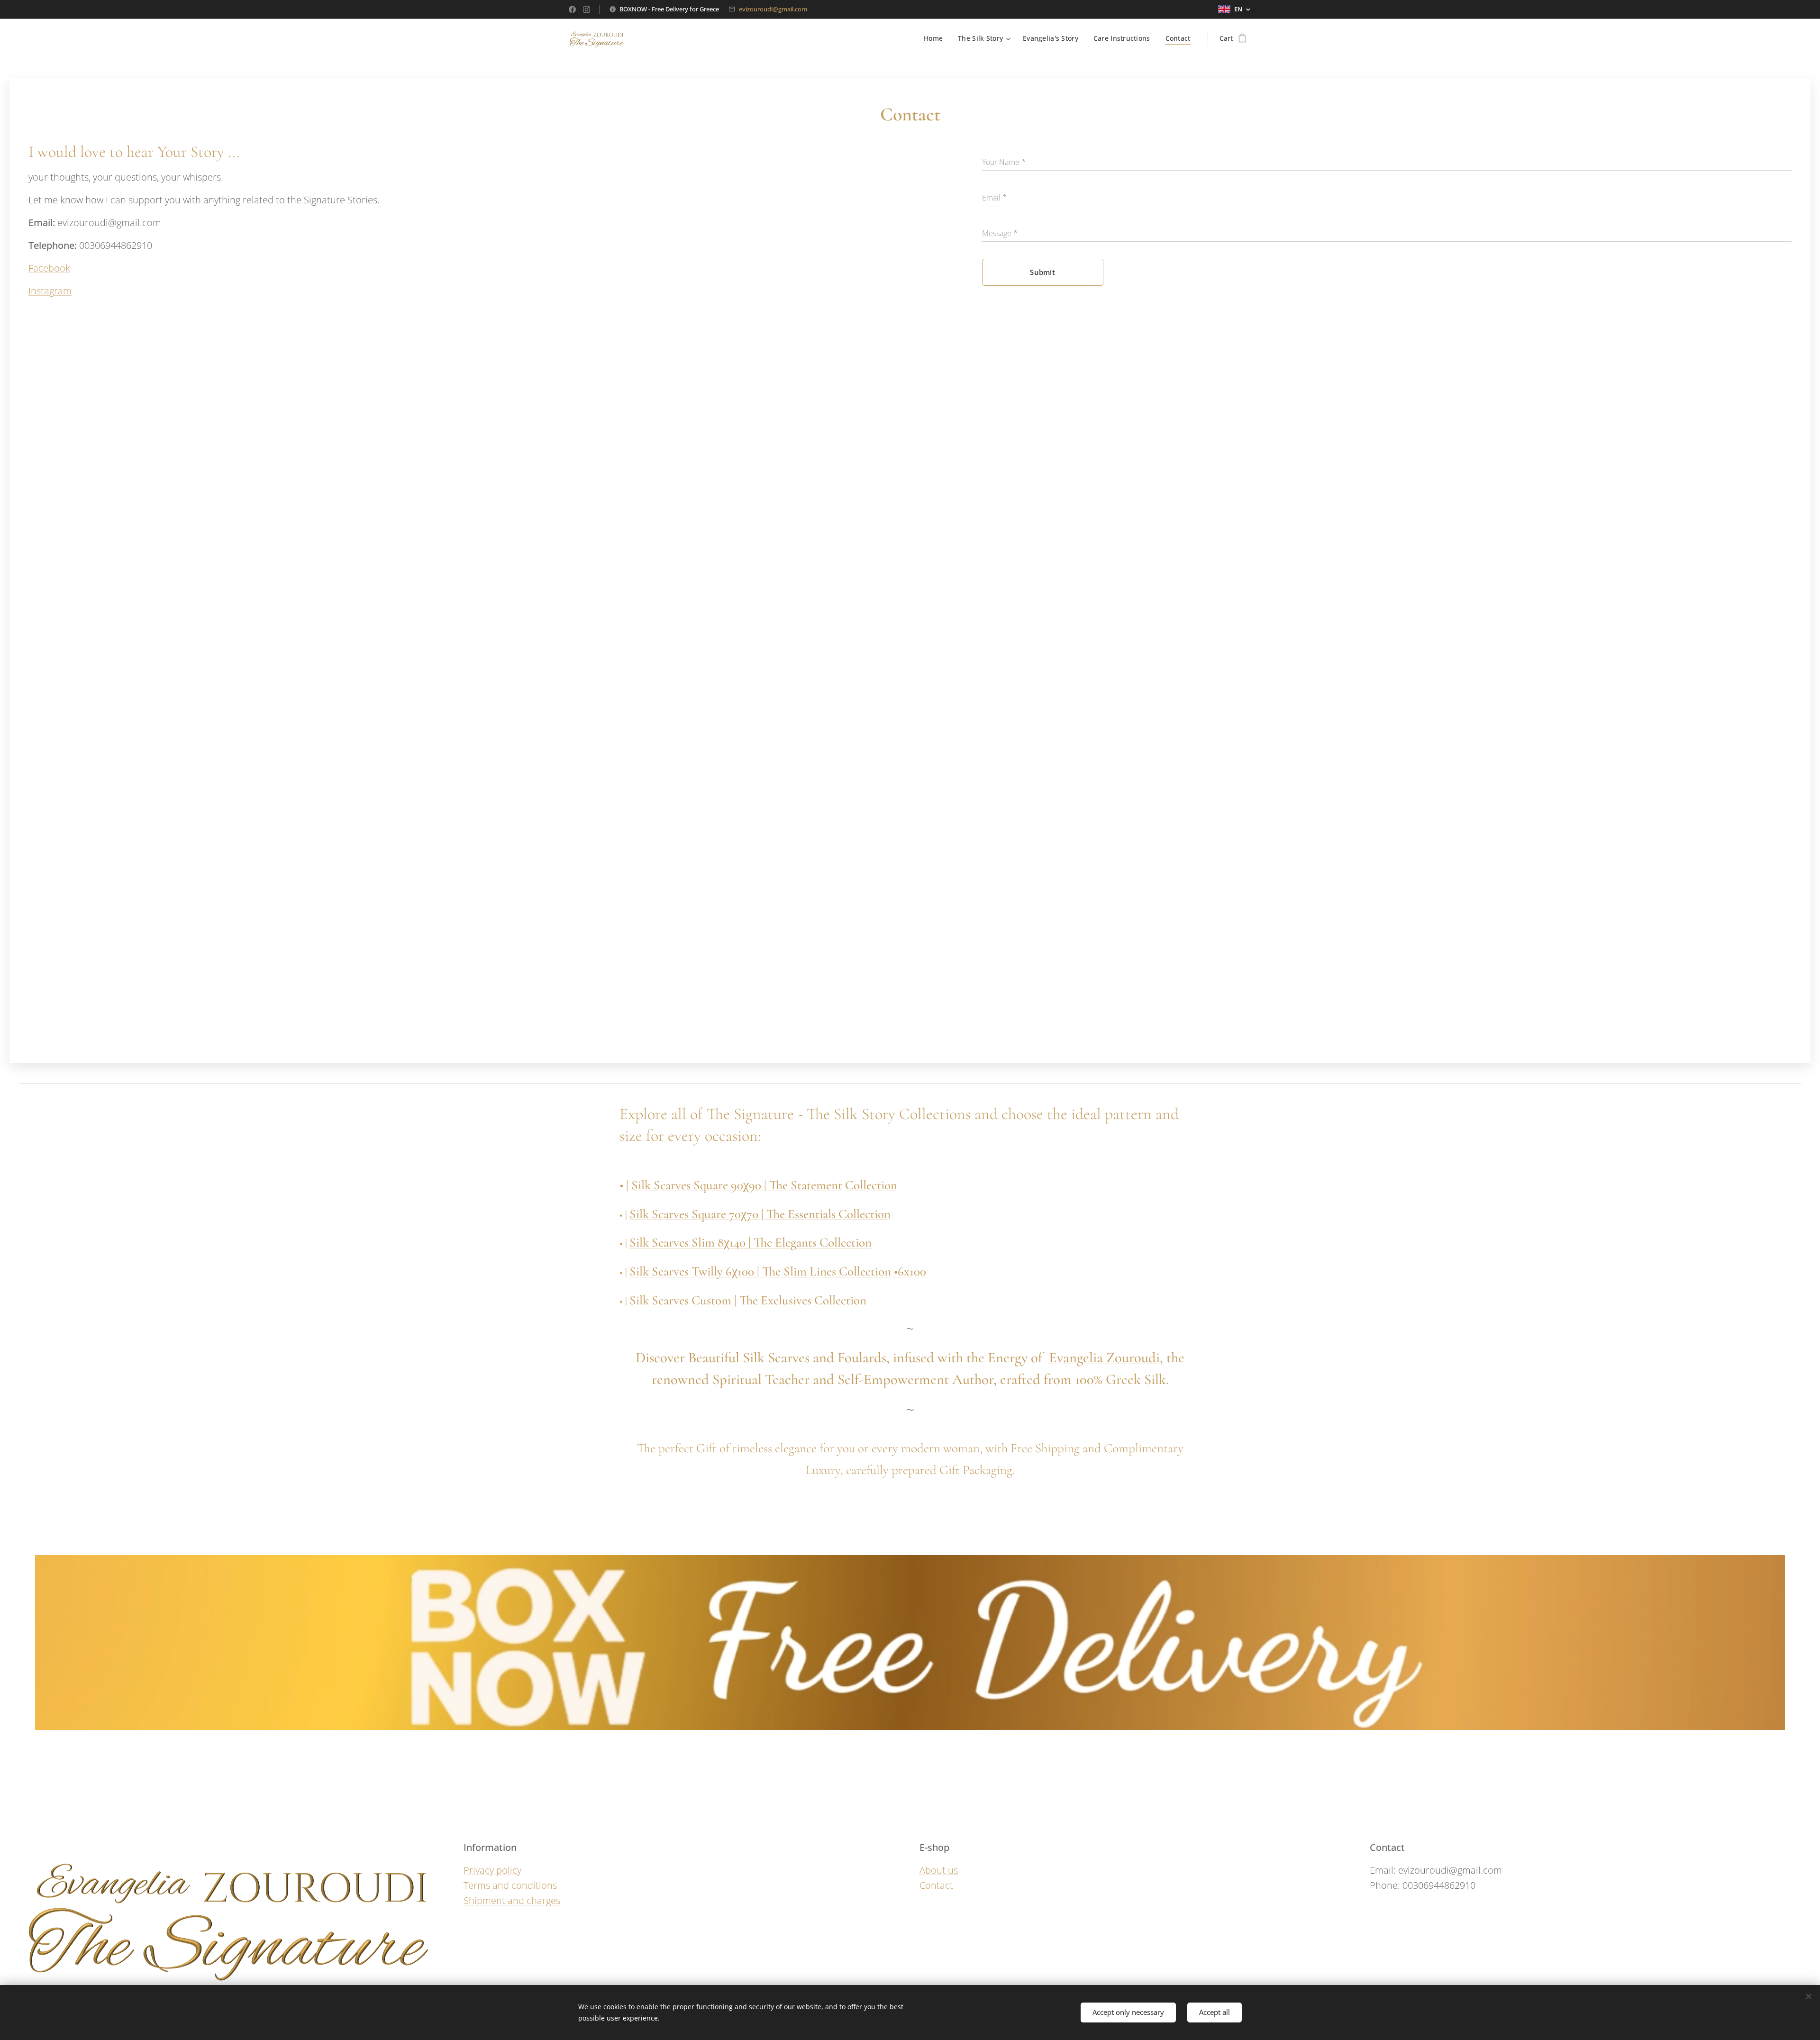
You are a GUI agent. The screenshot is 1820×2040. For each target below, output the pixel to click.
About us (939, 1870)
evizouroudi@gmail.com (773, 9)
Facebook (49, 268)
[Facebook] (572, 9)
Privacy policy (492, 1870)
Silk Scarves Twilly (678, 1271)
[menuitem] (936, 38)
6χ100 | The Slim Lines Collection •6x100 (826, 1271)
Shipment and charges (512, 1900)
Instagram (50, 291)
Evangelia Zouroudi (1104, 1358)
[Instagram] (587, 9)
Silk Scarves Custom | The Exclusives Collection (748, 1300)
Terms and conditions (510, 1885)
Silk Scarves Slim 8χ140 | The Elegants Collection (751, 1243)
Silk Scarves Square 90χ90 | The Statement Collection (764, 1185)
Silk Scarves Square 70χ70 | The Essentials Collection (760, 1214)
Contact (936, 1885)
